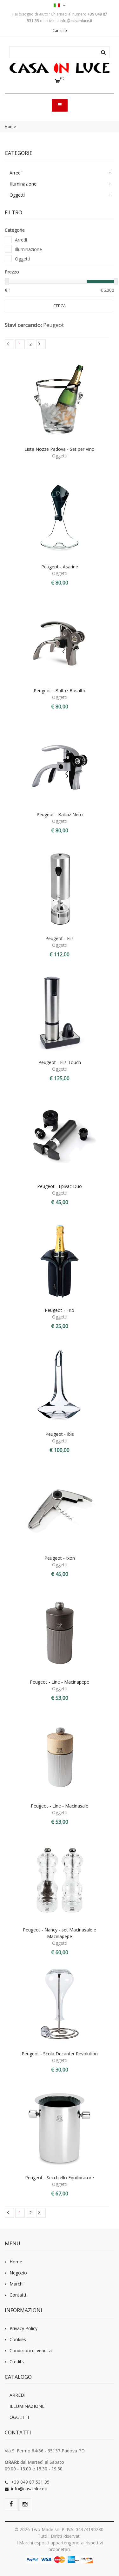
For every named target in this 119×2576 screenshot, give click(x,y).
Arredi (16, 173)
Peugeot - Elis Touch (60, 1062)
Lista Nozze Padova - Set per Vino (60, 449)
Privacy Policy (23, 2328)
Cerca (60, 306)
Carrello (60, 31)
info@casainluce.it (30, 2489)
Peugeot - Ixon (60, 1558)
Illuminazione (23, 184)
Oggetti (17, 195)
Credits (17, 2362)
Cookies (18, 2339)
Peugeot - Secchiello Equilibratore (60, 2178)
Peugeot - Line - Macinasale (60, 1806)
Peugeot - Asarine (60, 567)
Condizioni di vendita (31, 2350)
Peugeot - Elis (60, 938)
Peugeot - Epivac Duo (60, 1186)
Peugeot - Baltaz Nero (60, 814)
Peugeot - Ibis (60, 1434)
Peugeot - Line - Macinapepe (60, 1682)
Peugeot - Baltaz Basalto (60, 691)
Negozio (18, 2273)
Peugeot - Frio (60, 1310)
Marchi (17, 2284)
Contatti (18, 2295)
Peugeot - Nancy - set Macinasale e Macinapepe (60, 1933)
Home (10, 126)
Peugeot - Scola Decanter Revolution (60, 2054)
